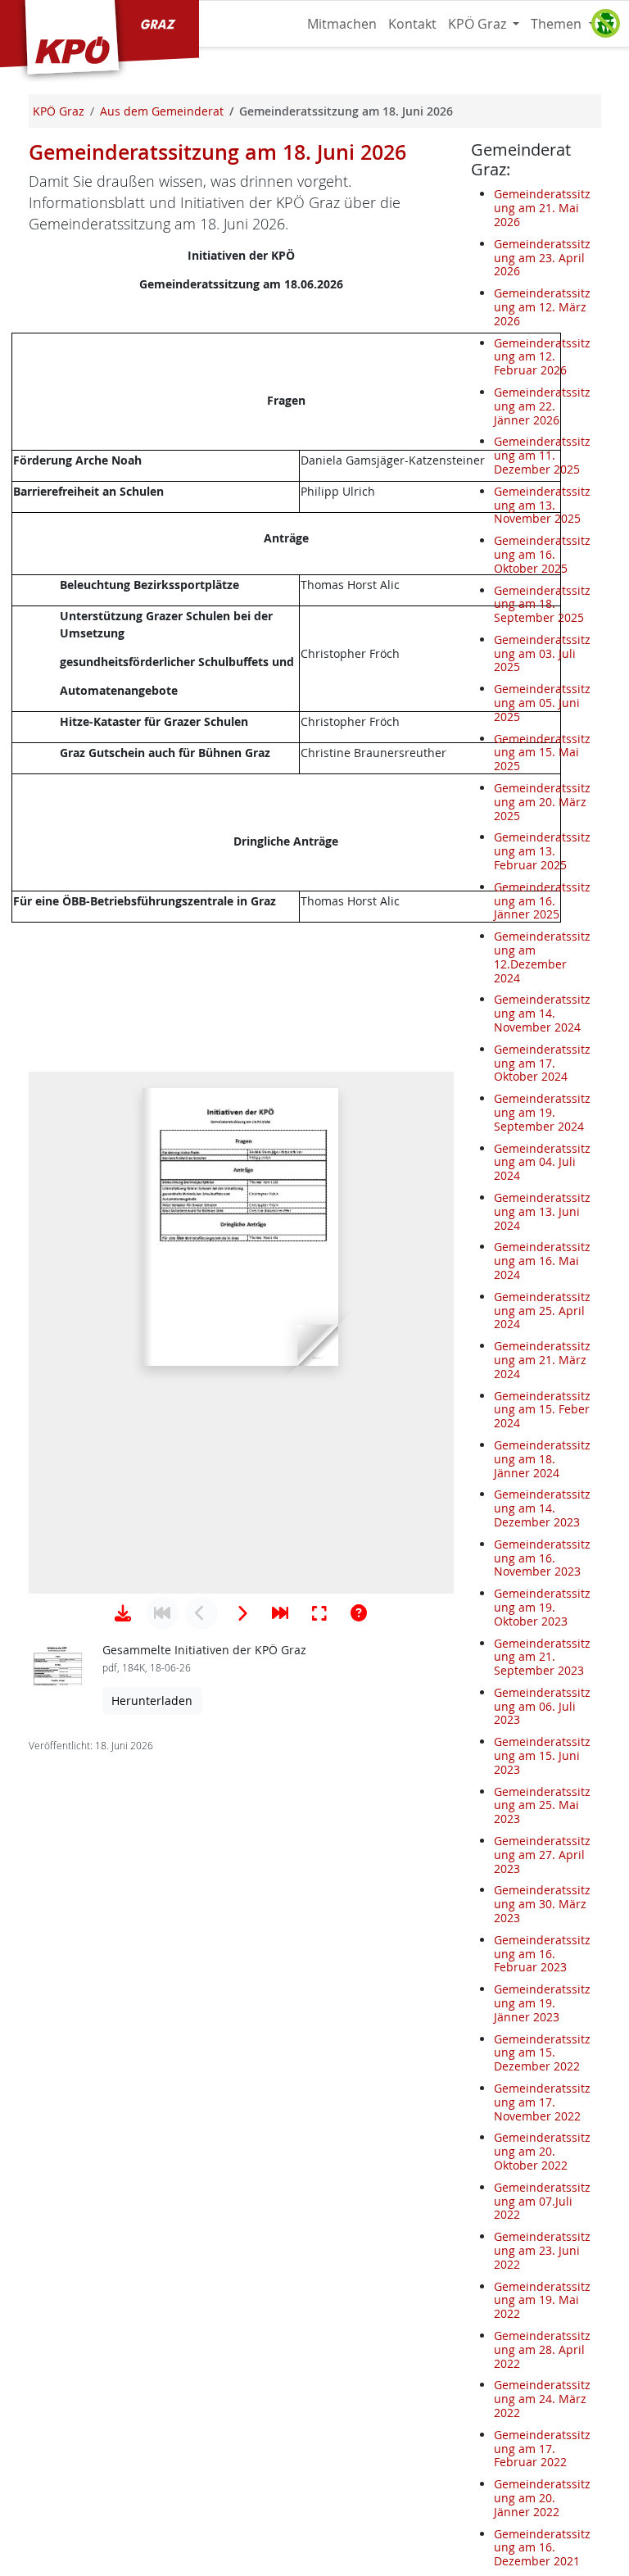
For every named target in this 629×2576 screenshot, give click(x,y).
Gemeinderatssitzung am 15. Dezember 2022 (542, 2053)
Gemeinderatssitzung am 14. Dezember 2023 (542, 1508)
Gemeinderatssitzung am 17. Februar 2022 (542, 2449)
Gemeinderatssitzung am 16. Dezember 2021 (542, 2548)
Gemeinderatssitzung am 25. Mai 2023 (542, 1805)
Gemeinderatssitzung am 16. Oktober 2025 (542, 554)
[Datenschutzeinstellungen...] (605, 24)
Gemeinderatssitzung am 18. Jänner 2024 (542, 1459)
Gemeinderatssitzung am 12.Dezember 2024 (542, 957)
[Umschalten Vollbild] (319, 1613)
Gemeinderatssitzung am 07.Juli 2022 (542, 2201)
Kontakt (412, 24)
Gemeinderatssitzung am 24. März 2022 (542, 2399)
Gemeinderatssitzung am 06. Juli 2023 (542, 1706)
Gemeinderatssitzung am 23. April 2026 (542, 258)
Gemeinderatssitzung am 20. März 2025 (542, 802)
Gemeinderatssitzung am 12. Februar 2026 (542, 357)
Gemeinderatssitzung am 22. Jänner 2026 (542, 406)
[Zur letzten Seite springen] (280, 1613)
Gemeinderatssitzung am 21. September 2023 (542, 1657)
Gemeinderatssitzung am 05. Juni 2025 (542, 703)
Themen (558, 24)
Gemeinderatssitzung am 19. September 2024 (542, 1112)
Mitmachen (342, 24)
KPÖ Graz (479, 24)
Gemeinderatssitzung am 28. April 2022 (542, 2349)
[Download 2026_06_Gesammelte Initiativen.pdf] (123, 1613)
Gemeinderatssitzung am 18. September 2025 (542, 604)
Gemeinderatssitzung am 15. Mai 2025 (542, 753)
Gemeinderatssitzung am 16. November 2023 (542, 1558)
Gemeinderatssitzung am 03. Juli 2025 (542, 653)
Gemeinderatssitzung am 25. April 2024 (542, 1311)
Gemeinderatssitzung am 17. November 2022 (542, 2102)
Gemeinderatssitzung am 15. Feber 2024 (542, 1410)
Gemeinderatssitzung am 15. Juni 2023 (542, 1755)
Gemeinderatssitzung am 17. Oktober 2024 (542, 1063)
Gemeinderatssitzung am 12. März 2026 (542, 307)
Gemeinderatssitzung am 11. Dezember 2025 (542, 455)
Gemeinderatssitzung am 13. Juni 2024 (542, 1211)
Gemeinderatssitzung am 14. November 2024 (542, 1013)
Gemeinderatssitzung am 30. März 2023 (542, 1904)
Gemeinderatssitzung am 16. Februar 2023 (542, 1954)
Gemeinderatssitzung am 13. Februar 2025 (542, 851)
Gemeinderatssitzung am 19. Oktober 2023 (542, 1607)
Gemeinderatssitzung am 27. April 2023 (542, 1855)
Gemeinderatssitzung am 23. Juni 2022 (542, 2250)
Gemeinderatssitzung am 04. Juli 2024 (542, 1162)
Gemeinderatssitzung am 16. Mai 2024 (542, 1261)
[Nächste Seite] (241, 1613)
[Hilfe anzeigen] (359, 1613)
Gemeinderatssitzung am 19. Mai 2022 (542, 2300)
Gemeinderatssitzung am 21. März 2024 (542, 1360)
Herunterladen (152, 1701)
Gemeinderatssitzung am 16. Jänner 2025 (542, 901)
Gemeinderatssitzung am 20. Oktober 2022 (542, 2151)
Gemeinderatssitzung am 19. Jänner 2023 (542, 2003)
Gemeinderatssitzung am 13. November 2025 (542, 505)
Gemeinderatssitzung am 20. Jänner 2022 (542, 2498)
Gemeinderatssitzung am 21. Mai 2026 (542, 208)
